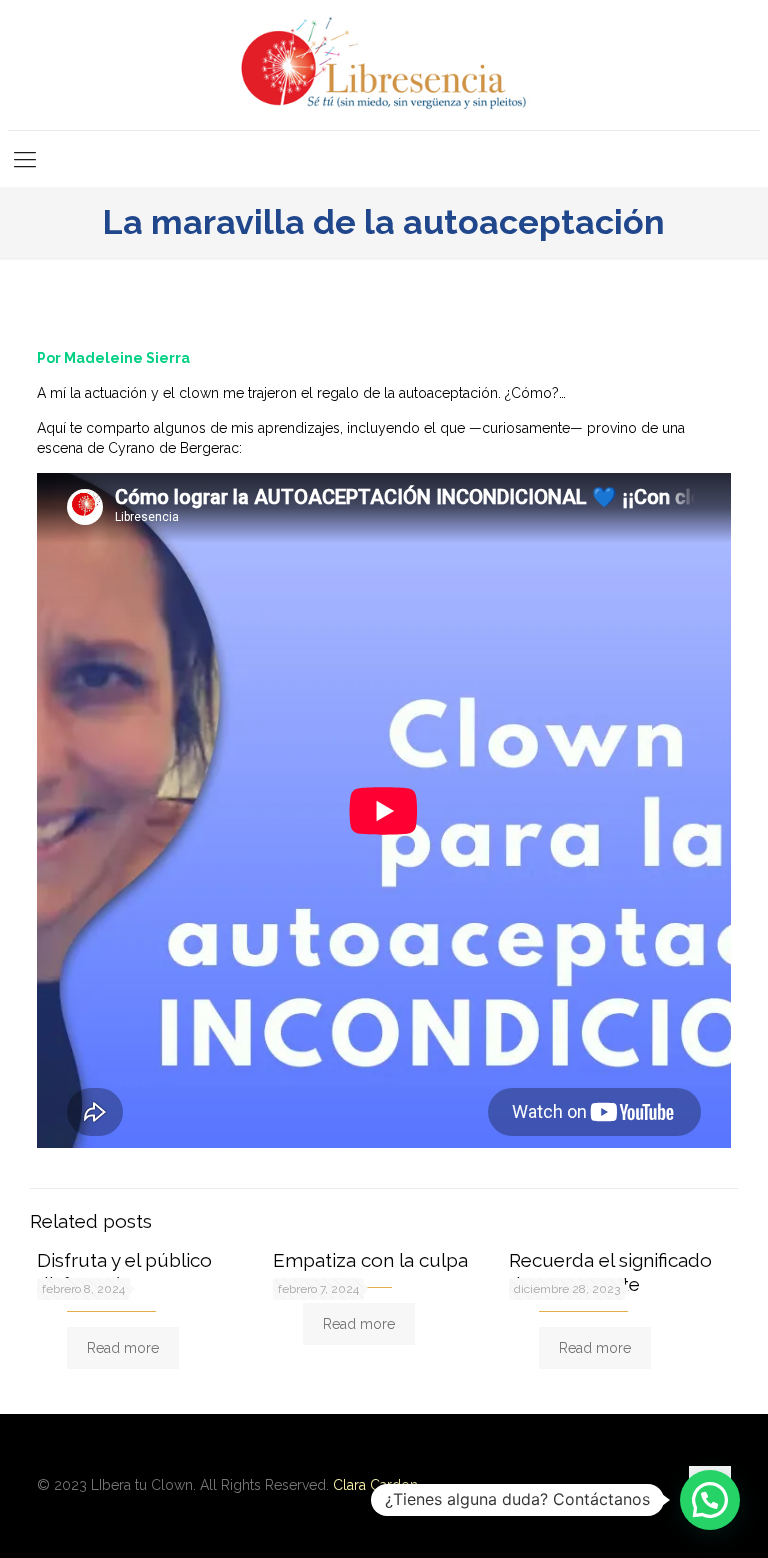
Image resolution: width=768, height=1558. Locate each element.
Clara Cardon (375, 1485)
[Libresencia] (384, 65)
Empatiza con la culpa (370, 1260)
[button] (710, 1500)
